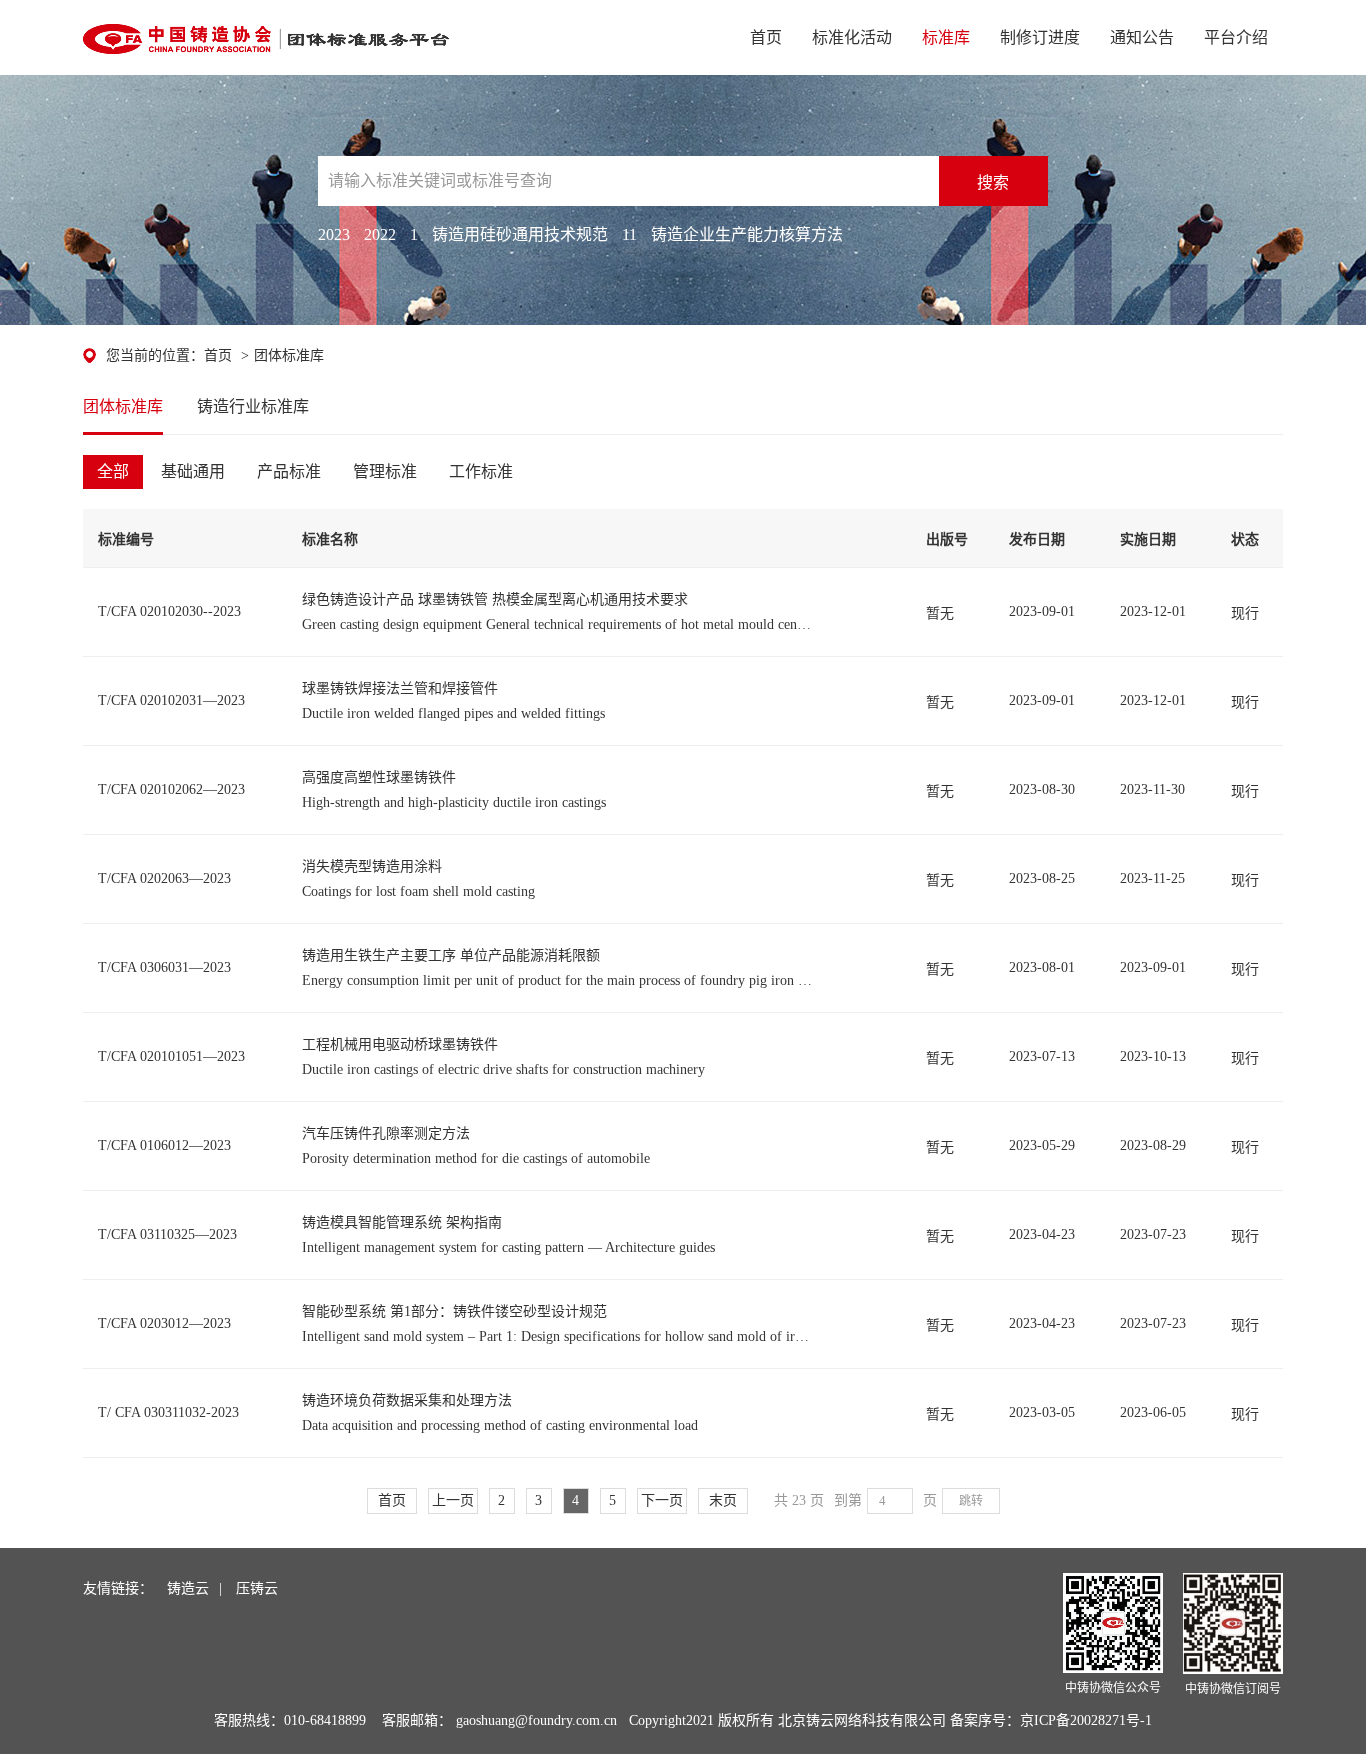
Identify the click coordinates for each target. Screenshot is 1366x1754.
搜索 (993, 182)
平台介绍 (1236, 37)
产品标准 (289, 471)
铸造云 (188, 1588)
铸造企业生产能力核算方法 (747, 234)
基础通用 (193, 471)
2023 (334, 234)
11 (629, 234)
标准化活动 (852, 37)
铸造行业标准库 (253, 406)
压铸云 (257, 1588)
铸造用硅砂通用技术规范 (520, 234)
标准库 (946, 37)
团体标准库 (289, 355)
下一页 (662, 1500)
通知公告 (1142, 37)
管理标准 (385, 471)
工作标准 (481, 471)
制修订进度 (1040, 37)
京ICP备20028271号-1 (1086, 1720)
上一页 (453, 1500)
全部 (113, 471)
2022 (380, 234)
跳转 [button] (971, 1501)
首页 (766, 37)
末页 (723, 1500)
